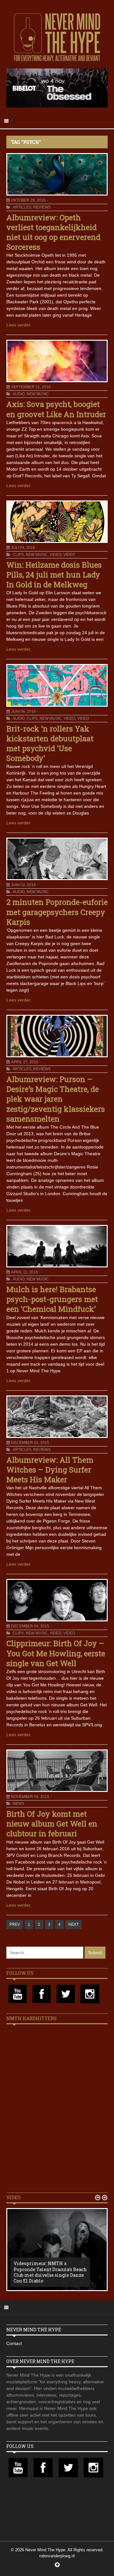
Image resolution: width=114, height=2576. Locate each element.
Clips (18, 555)
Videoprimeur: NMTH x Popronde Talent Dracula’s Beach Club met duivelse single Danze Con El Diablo (50, 2272)
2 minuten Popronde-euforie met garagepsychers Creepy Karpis (57, 912)
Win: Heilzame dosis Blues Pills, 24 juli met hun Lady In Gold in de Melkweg (54, 575)
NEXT (73, 1924)
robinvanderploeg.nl (57, 2556)
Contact (14, 2343)
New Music (38, 394)
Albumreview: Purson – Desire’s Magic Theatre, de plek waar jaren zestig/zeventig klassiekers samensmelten (56, 1099)
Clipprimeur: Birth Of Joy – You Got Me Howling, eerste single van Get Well (56, 1653)
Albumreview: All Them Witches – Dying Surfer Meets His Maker (50, 1470)
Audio (19, 394)
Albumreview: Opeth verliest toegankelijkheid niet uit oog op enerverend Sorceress (53, 232)
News (18, 1804)
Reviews (42, 207)
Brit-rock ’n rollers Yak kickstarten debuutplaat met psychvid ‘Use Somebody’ (50, 744)
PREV (15, 1924)
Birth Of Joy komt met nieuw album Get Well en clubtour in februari (52, 1824)
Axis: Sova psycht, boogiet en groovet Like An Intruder (56, 409)
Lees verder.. (19, 325)
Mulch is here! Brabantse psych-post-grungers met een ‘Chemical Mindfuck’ (52, 1299)
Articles (22, 207)
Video (56, 555)
